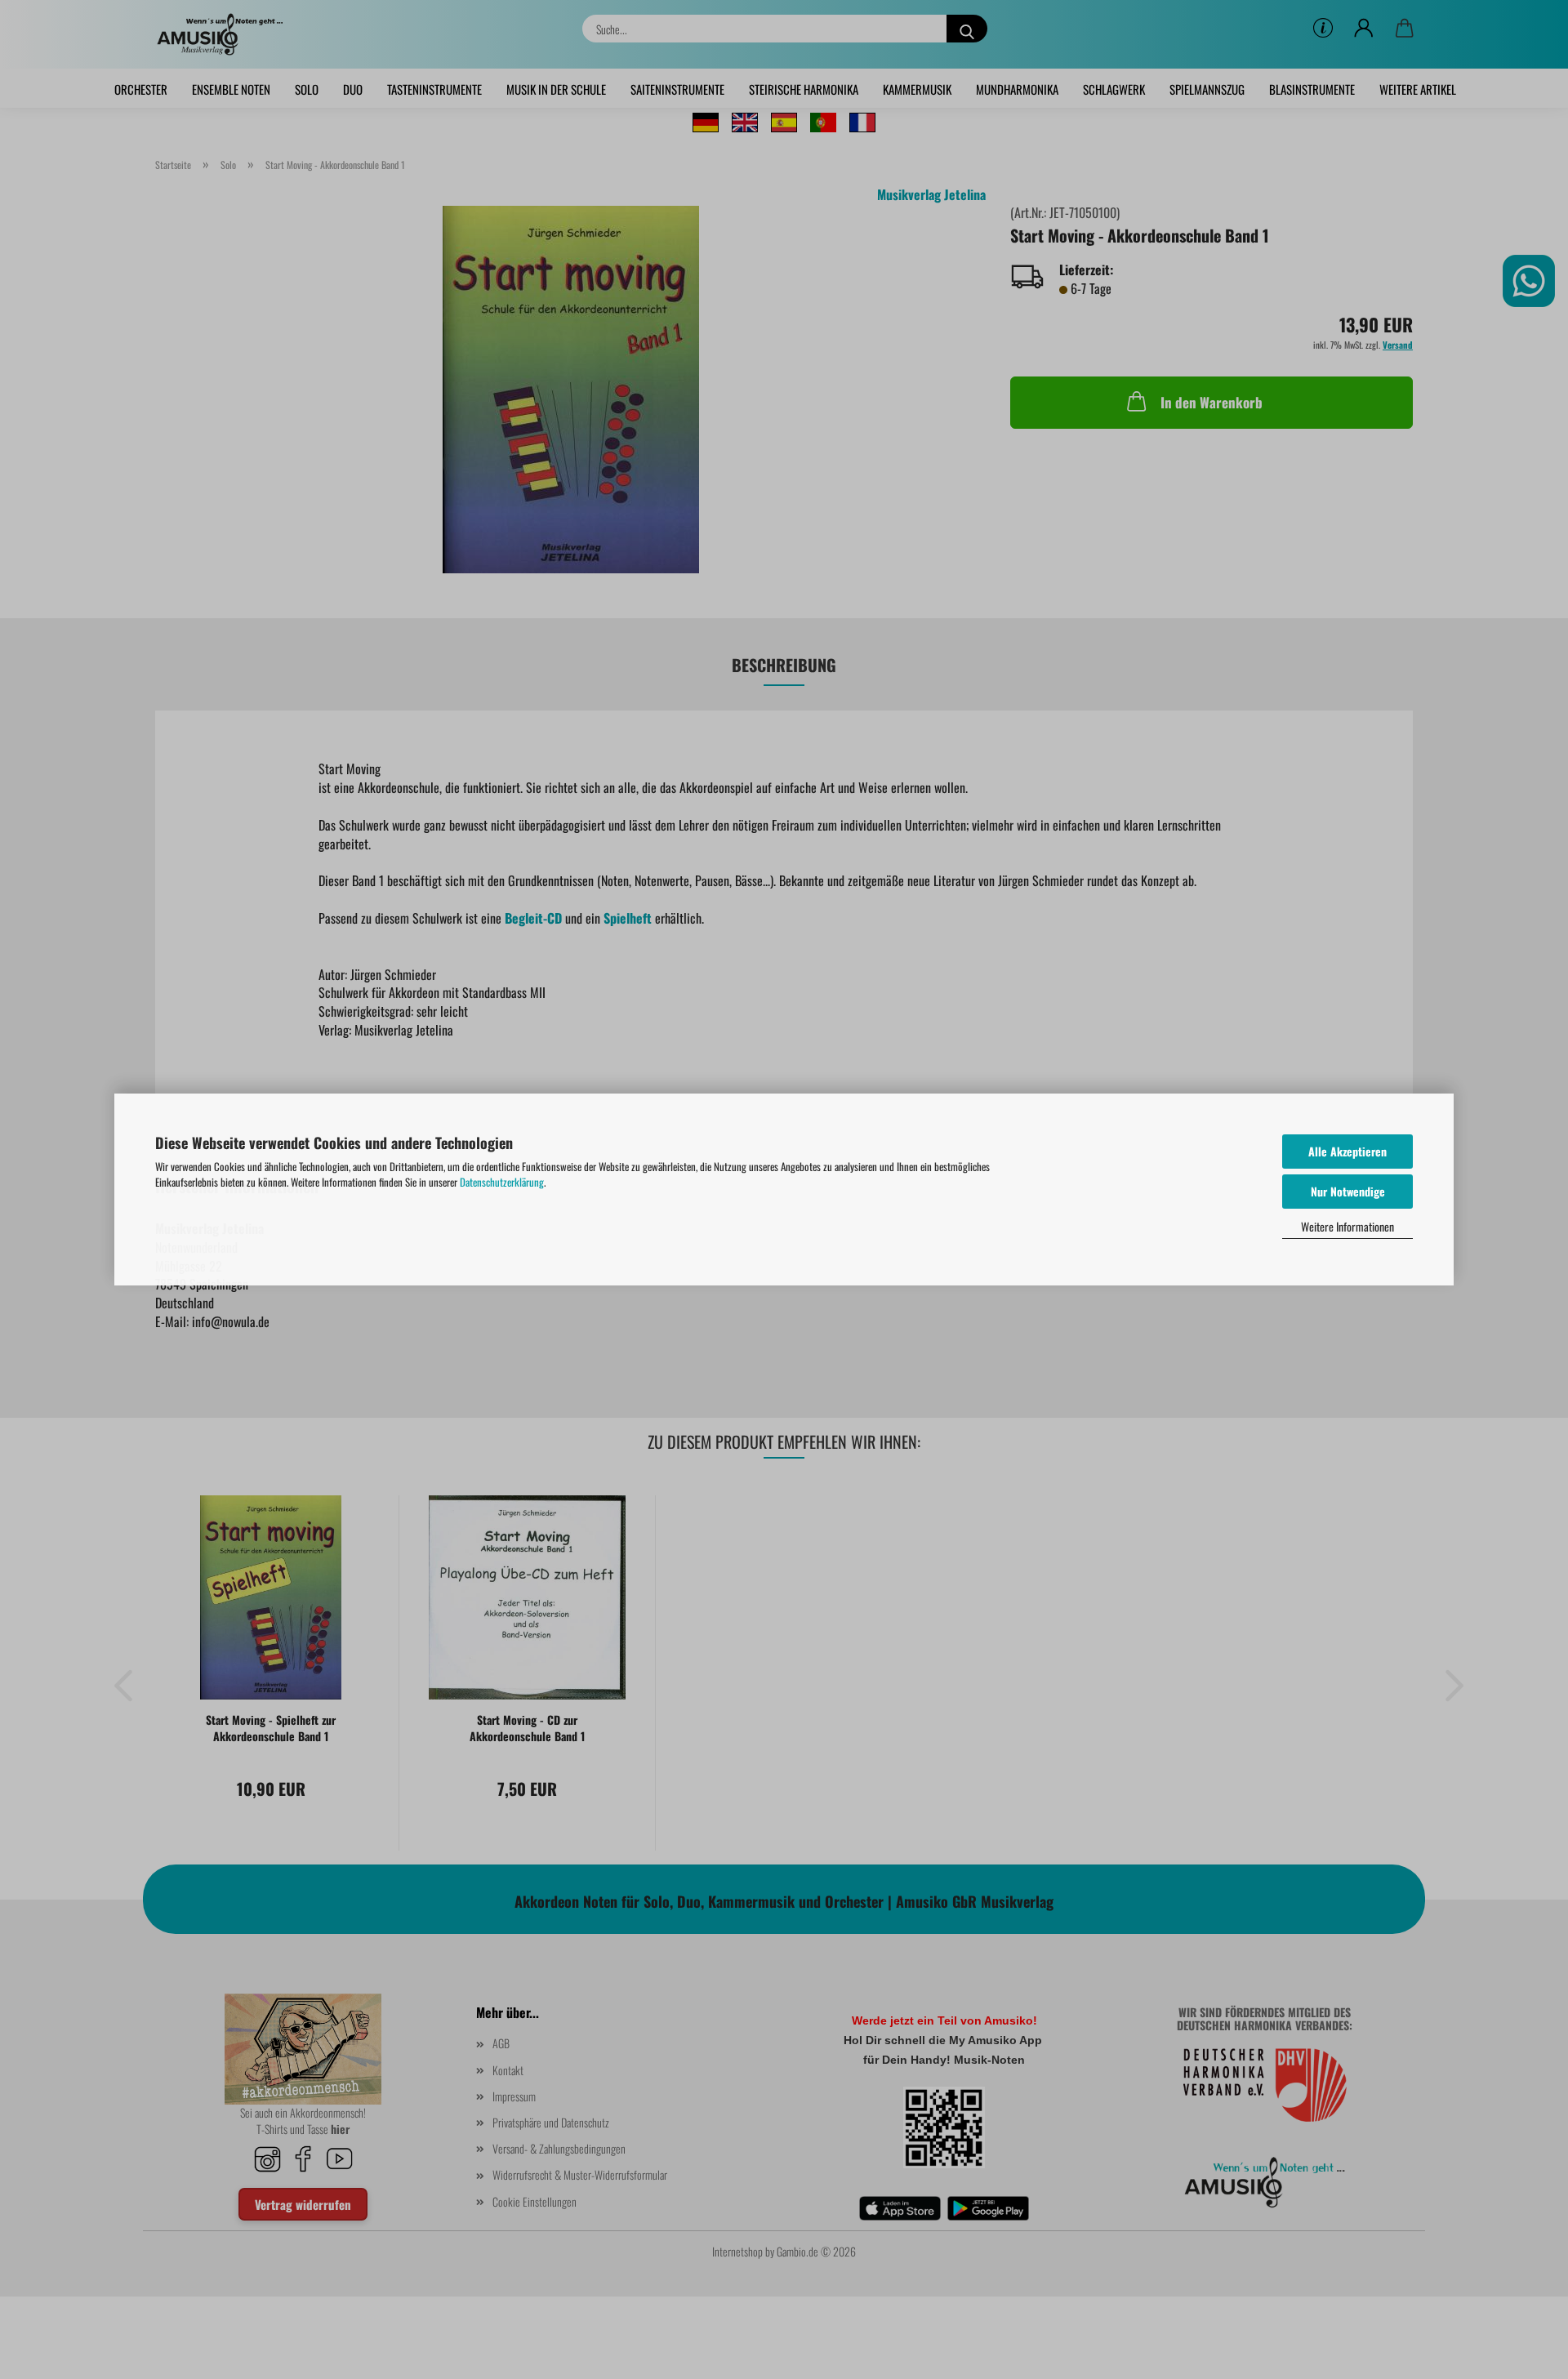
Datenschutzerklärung (502, 1182)
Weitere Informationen (1347, 1226)
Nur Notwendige (1348, 1191)
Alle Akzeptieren (1347, 1151)
